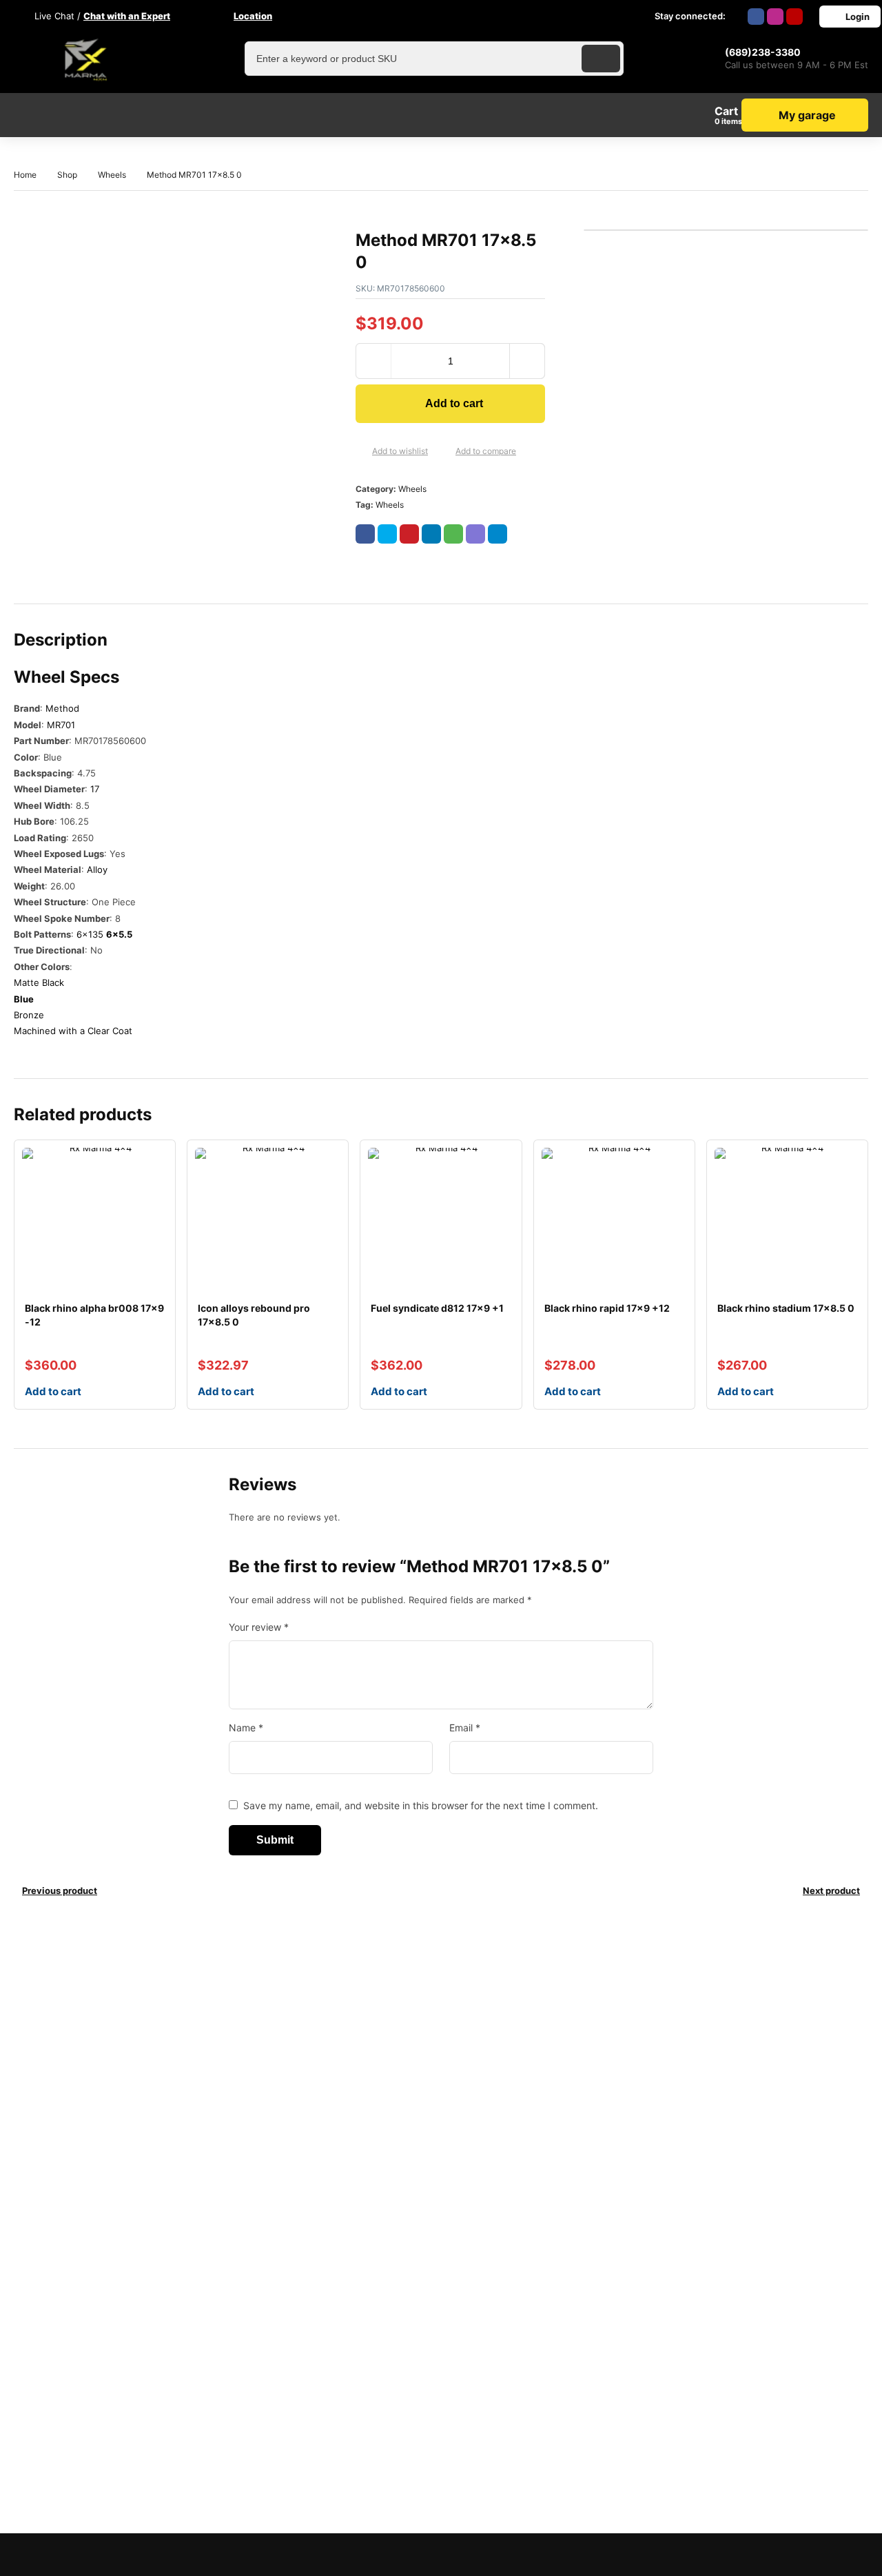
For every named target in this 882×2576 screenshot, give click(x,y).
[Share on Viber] (475, 534)
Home (25, 175)
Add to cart (454, 403)
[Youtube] (794, 17)
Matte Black (39, 982)
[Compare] (444, 451)
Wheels (112, 175)
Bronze (29, 1015)
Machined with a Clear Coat (73, 1031)
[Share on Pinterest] (409, 534)
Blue (24, 999)
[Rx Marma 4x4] (83, 59)
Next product (831, 1890)
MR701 (61, 725)
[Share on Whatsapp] (453, 534)
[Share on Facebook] (365, 534)
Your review (259, 1627)
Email (465, 1728)
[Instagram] (775, 17)
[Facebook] (756, 17)
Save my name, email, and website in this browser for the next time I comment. (421, 1805)
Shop (67, 175)
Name (246, 1728)
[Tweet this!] (387, 534)
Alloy (97, 869)
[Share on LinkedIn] (431, 534)
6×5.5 (119, 934)
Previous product (60, 1890)
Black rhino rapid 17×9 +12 (607, 1308)
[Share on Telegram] (498, 534)
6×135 (90, 934)
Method (62, 708)
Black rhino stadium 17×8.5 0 (786, 1308)
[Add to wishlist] (361, 451)
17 (95, 789)
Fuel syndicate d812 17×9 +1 (437, 1308)
